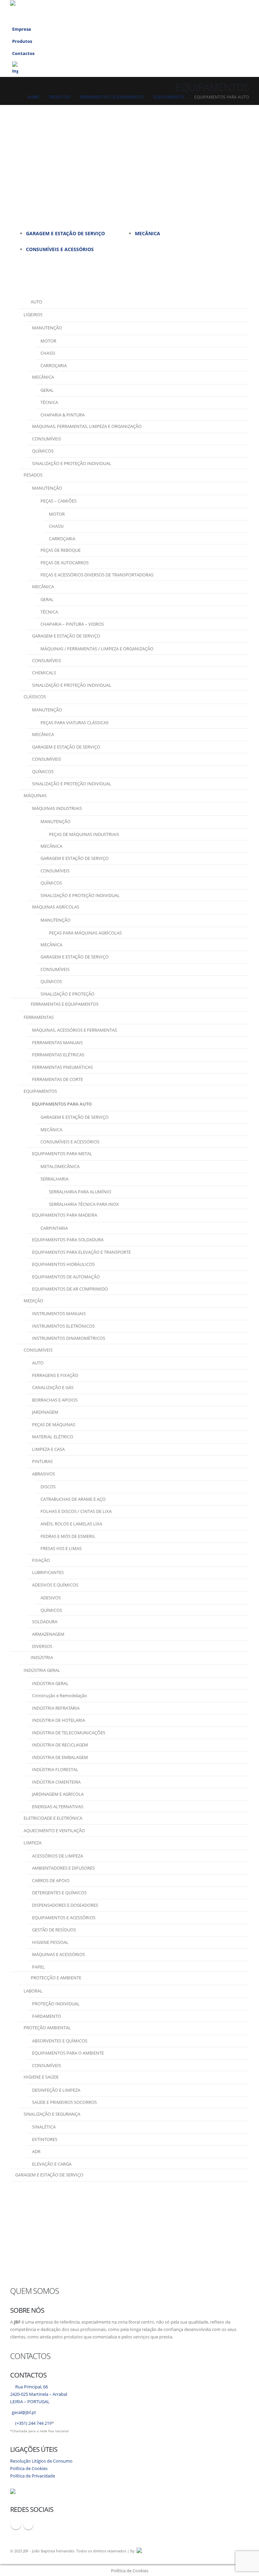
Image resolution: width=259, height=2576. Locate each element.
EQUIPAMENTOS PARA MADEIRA (65, 1215)
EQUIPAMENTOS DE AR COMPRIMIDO (70, 1289)
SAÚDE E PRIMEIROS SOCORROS (64, 2102)
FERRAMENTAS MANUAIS (57, 1042)
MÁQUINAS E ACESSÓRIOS (59, 1954)
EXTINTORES (45, 2139)
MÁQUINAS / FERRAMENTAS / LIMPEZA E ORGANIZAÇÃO (97, 649)
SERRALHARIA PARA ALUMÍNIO (80, 1192)
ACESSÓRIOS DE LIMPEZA (57, 1856)
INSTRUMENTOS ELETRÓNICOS (63, 1326)
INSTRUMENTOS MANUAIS (59, 1313)
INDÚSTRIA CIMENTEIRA (56, 1782)
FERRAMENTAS (39, 1017)
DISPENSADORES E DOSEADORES (65, 1905)
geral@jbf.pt (24, 2412)
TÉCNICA (49, 402)
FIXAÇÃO (41, 1560)
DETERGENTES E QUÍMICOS (59, 1893)
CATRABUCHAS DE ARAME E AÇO (73, 1499)
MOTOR (48, 341)
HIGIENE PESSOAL (50, 1942)
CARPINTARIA (54, 1228)
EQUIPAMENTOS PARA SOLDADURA (68, 1240)
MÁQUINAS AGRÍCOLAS (56, 907)
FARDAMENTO (47, 2016)
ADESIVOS (51, 1598)
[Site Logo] (55, 11)
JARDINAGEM (45, 1412)
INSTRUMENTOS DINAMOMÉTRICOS (69, 1338)
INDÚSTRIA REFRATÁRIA (56, 1708)
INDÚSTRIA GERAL (42, 1670)
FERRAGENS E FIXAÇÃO (55, 1375)
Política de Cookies (29, 2469)
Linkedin (28, 2524)
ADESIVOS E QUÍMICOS (55, 1585)
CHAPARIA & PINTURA (63, 415)
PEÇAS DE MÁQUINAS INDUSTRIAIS (84, 834)
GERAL (47, 390)
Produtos (22, 41)
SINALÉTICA (44, 2127)
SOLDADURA (45, 1622)
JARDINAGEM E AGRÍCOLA (58, 1794)
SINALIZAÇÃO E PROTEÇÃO (67, 994)
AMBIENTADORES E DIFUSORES (63, 1868)
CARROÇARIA (54, 365)
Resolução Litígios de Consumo (41, 2461)
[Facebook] (210, 11)
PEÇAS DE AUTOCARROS (65, 563)
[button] (198, 11)
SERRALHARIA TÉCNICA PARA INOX (84, 1204)
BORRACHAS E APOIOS (55, 1400)
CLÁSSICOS (35, 697)
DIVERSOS (42, 1646)
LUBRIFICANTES (48, 1572)
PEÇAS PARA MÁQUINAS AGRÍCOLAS (85, 933)
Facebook (16, 2524)
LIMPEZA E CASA (48, 1449)
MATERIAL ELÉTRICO (53, 1437)
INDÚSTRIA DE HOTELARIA (59, 1720)
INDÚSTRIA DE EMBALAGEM (60, 1757)
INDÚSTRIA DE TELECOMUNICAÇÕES (69, 1733)
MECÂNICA (148, 233)
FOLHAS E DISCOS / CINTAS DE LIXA (76, 1511)
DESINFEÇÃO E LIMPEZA (56, 2090)
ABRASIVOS (44, 1474)
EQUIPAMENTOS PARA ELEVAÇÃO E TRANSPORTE (81, 1252)
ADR (36, 2151)
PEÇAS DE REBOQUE (61, 550)
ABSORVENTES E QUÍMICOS (60, 2041)
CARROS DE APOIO (51, 1880)
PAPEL (38, 1967)
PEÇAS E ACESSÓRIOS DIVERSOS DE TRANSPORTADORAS (97, 575)
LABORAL (33, 1991)
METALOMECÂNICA (60, 1166)
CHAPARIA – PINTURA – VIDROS (72, 624)
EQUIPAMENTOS (40, 1091)
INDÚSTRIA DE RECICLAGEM (60, 1745)
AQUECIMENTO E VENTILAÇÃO (54, 1831)
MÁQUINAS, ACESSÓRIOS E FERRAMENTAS (75, 1030)
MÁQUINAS (35, 795)
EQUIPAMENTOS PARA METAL (62, 1154)
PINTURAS (42, 1461)
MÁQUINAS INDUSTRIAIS (57, 808)
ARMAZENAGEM (48, 1634)
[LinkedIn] (223, 11)
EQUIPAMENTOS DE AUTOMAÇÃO (66, 1277)
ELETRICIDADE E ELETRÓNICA (53, 1818)
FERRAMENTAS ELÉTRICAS (58, 1055)
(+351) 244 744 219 (33, 2423)
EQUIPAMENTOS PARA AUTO (62, 1104)
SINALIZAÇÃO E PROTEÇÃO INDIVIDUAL (72, 463)
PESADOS (33, 475)
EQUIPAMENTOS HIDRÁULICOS (63, 1264)
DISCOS (48, 1487)
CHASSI (48, 353)
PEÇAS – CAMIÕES (59, 501)
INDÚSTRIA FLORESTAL (55, 1769)
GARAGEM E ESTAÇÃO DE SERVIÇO (65, 233)
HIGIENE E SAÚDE (41, 2077)
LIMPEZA (33, 1843)
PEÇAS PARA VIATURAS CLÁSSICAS (75, 723)
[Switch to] (129, 68)
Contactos (23, 53)
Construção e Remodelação (60, 1696)
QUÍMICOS (43, 451)
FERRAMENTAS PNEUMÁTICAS (62, 1067)
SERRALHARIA (54, 1179)
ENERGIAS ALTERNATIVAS (58, 1807)
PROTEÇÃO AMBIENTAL (47, 2028)
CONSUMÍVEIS (47, 439)
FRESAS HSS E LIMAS (61, 1548)
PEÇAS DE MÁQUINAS (54, 1425)
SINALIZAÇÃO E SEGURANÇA (52, 2114)
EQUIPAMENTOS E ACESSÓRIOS (64, 1918)
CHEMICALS (44, 673)
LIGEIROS (33, 315)
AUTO (38, 1363)
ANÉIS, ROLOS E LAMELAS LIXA (71, 1524)
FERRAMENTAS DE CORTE (57, 1079)
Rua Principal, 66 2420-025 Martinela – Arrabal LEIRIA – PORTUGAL (39, 2394)
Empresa (22, 29)
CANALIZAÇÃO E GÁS (53, 1387)
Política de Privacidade (33, 2476)
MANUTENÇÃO (47, 328)
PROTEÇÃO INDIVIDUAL (56, 2004)
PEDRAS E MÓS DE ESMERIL (68, 1536)
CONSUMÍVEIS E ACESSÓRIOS (60, 249)
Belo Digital (219, 2551)
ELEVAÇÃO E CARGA (52, 2164)
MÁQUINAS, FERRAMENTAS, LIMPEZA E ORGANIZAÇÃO (87, 426)
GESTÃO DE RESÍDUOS (54, 1930)
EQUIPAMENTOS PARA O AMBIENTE (68, 2053)
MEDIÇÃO (33, 1301)
